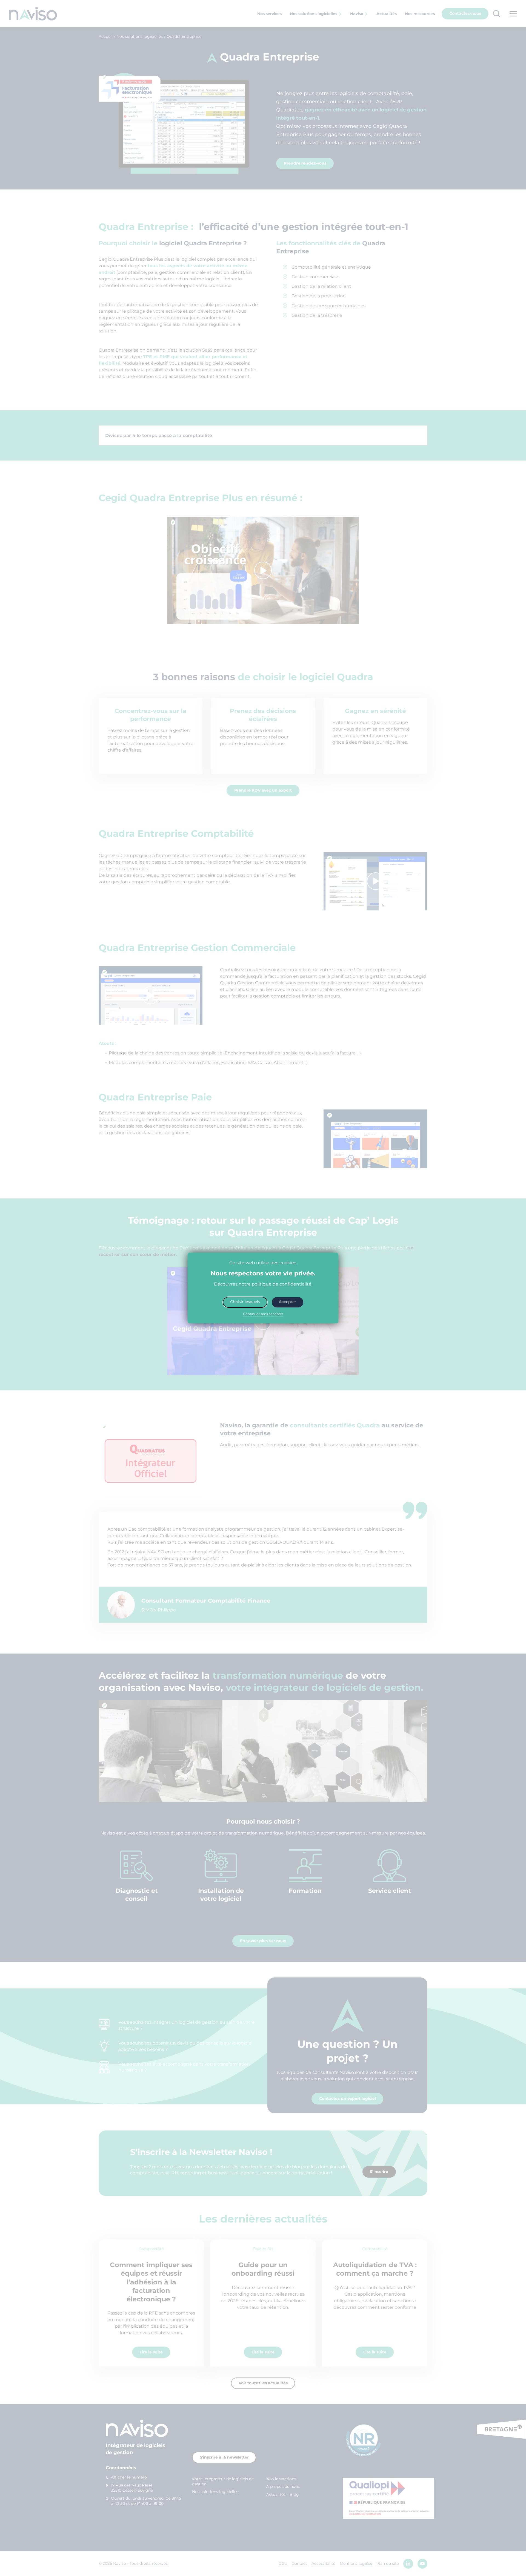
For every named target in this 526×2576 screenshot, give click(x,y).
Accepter (288, 1302)
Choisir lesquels (245, 1302)
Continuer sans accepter (263, 1314)
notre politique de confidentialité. (275, 1284)
